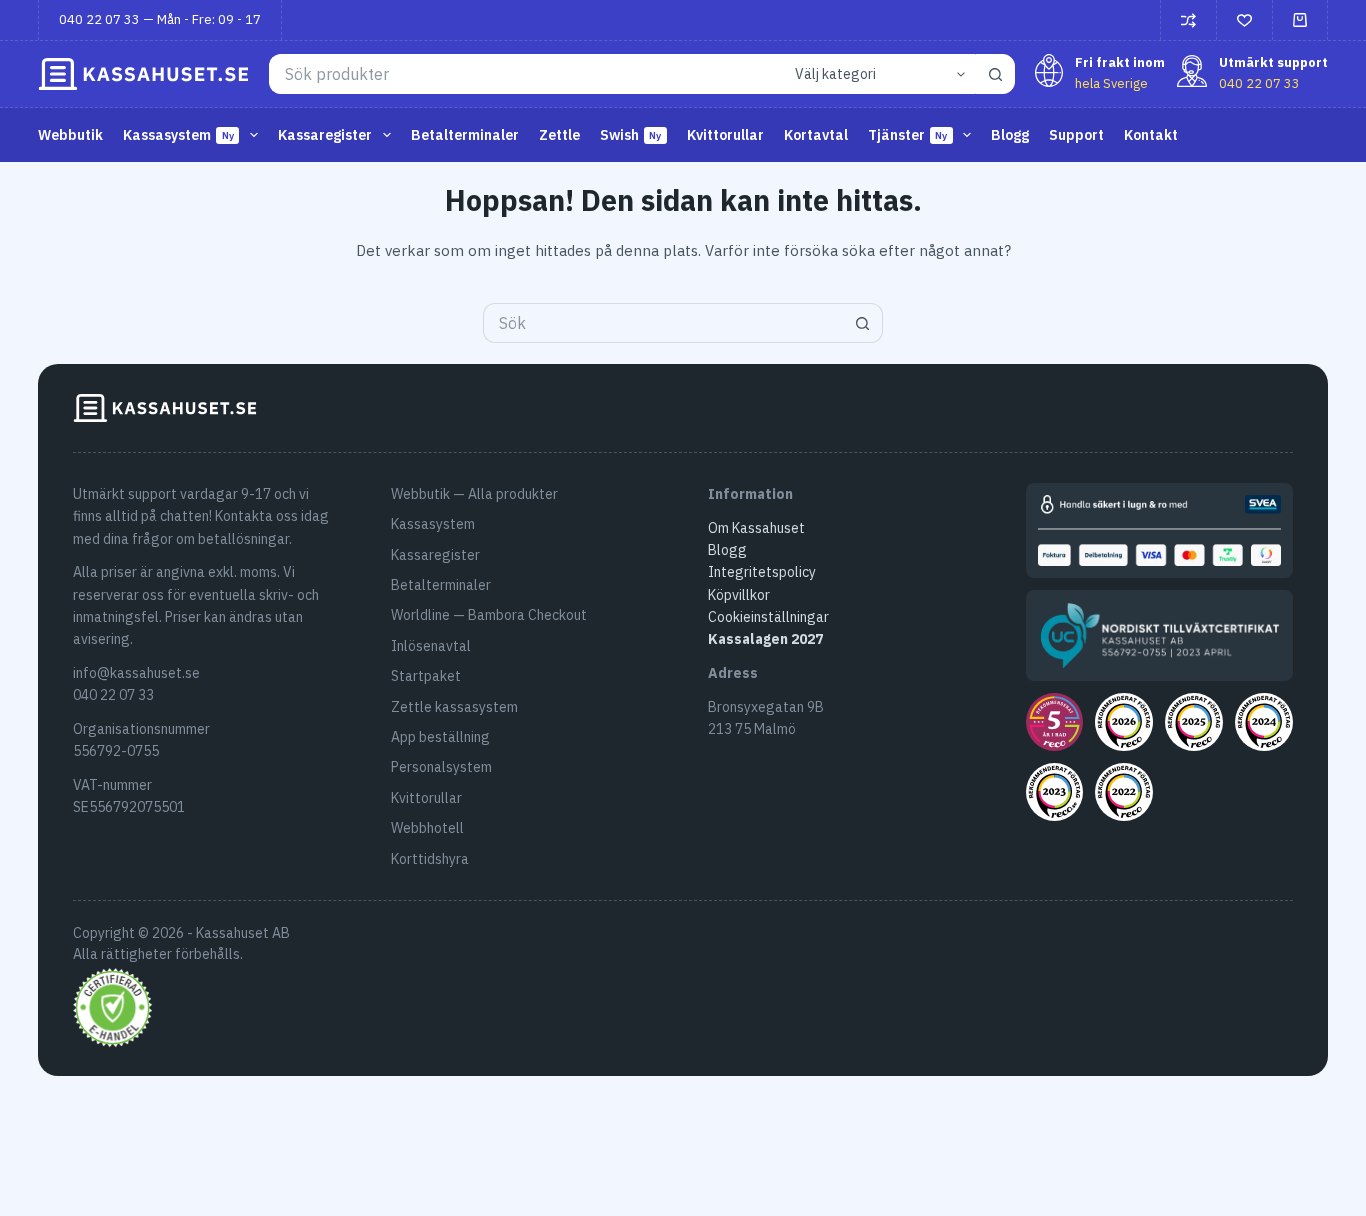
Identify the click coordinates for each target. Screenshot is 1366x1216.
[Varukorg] (1300, 20)
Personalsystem (441, 767)
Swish (631, 135)
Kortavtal (816, 135)
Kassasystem (433, 524)
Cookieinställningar (768, 617)
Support (1076, 135)
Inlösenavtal (431, 646)
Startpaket (426, 676)
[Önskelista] (1244, 20)
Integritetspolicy (762, 572)
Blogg (1010, 135)
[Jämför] (1188, 20)
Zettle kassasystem (454, 707)
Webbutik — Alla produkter (474, 494)
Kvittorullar (725, 135)
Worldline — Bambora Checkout (489, 615)
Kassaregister (435, 555)
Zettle (559, 135)
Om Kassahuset (756, 528)
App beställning (440, 737)
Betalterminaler (465, 135)
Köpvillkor (739, 595)
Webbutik (70, 135)
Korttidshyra (430, 859)
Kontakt (1151, 135)
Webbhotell (427, 828)
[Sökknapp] (995, 74)
